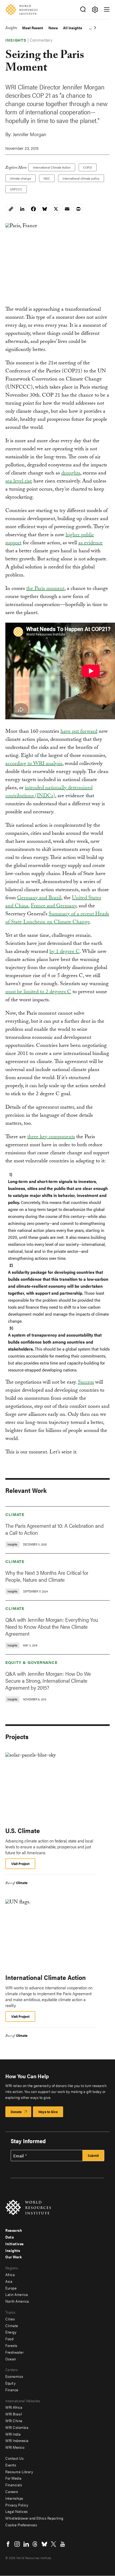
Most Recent (33, 28)
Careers (12, 2491)
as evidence (91, 543)
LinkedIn (26, 2544)
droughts (71, 474)
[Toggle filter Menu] (95, 10)
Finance (12, 2390)
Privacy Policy (17, 2505)
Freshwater (14, 2352)
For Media (14, 2478)
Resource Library (19, 2472)
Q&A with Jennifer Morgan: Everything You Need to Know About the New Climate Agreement (52, 1626)
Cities (10, 2319)
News (53, 28)
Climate (15, 1514)
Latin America (17, 2294)
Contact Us (14, 2458)
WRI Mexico (15, 2447)
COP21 (88, 167)
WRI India (13, 2434)
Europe (11, 2288)
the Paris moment (45, 589)
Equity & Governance (31, 1662)
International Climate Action (52, 167)
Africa (10, 2274)
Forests (11, 2345)
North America (17, 2301)
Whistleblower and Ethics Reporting (34, 2518)
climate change (20, 178)
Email (19, 2156)
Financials (14, 2485)
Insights (11, 29)
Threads (35, 2544)
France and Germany (53, 906)
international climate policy (81, 178)
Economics (14, 2376)
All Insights (73, 28)
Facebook (8, 2544)
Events (11, 2465)
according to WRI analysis (34, 764)
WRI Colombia (17, 2427)
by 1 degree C (65, 952)
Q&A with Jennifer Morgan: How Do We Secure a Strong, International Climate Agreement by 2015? (48, 1680)
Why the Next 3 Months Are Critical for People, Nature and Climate (47, 1576)
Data (10, 2237)
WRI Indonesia (17, 2440)
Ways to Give (48, 2112)
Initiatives (15, 2244)
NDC (47, 178)
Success (86, 1383)
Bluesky (44, 2544)
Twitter (53, 2544)
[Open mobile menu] (107, 9)
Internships (14, 2498)
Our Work (14, 2257)
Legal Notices (17, 2511)
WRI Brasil (14, 2414)
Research (14, 2230)
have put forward (79, 732)
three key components (51, 1137)
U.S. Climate (23, 1830)
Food (9, 2339)
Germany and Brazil (39, 898)
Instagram (17, 2544)
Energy (11, 2332)
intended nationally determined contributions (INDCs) (49, 792)
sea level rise (19, 482)
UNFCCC (16, 189)
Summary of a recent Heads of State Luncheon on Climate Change (57, 919)
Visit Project (20, 1864)
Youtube (63, 2544)
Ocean (11, 2359)
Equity (10, 2383)
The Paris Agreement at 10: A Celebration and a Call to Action (55, 1529)
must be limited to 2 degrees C (38, 992)
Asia (9, 2281)
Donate (16, 2112)
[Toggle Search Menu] (83, 10)
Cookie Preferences (21, 2525)
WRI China (14, 2421)
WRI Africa (14, 2407)
